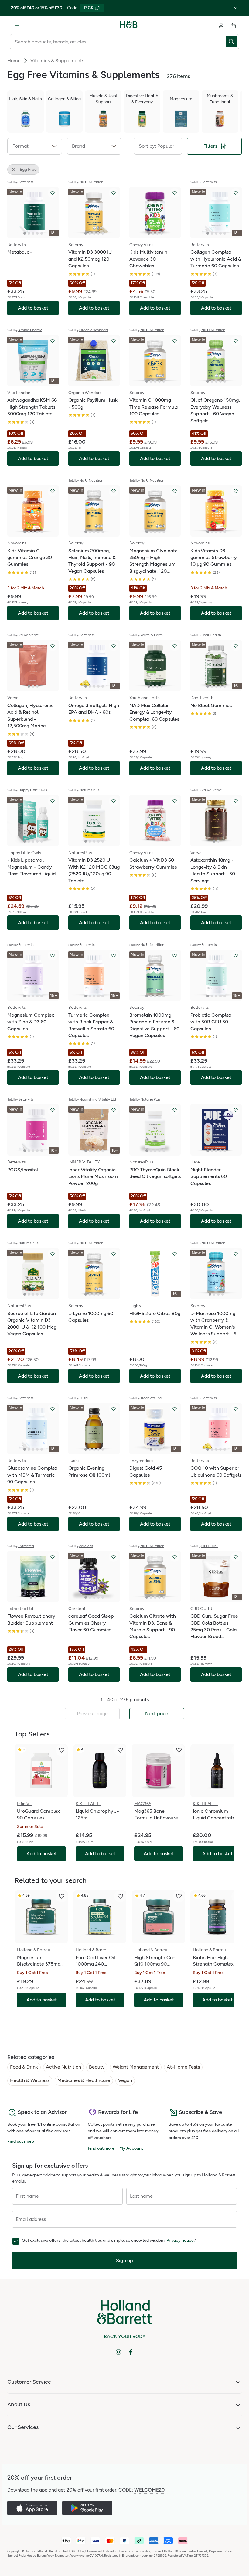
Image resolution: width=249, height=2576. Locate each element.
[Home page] (129, 26)
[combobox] (118, 42)
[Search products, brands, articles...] (232, 42)
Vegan (125, 2080)
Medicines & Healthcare (84, 2080)
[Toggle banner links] (236, 8)
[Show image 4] (37, 233)
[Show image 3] (33, 233)
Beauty (97, 2067)
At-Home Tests (183, 2067)
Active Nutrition (63, 2067)
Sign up (124, 2260)
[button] (35, 146)
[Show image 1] (25, 233)
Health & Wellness (30, 2080)
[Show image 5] (42, 233)
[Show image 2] (29, 233)
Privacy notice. (181, 2240)
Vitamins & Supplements (57, 61)
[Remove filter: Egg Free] (14, 170)
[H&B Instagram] (118, 2352)
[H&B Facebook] (131, 2352)
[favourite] (62, 1750)
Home (14, 61)
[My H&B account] (221, 26)
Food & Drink (24, 2067)
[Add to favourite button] (53, 193)
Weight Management (136, 2067)
